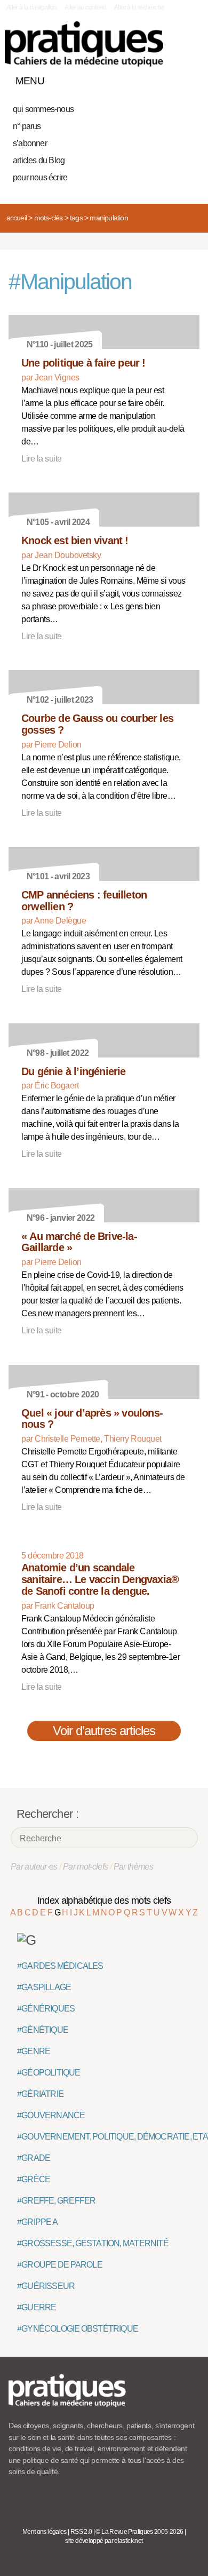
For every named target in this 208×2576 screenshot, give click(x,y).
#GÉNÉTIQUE (43, 2030)
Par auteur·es (34, 1867)
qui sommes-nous (43, 109)
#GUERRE (37, 2307)
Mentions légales (45, 2532)
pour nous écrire (40, 177)
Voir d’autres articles (104, 1731)
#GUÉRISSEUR (46, 2286)
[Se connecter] (188, 78)
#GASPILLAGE (44, 1987)
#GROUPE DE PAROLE (60, 2265)
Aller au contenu (86, 7)
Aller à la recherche (139, 7)
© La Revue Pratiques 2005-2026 (139, 2532)
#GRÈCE (34, 2179)
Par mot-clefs (86, 1867)
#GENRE (34, 2051)
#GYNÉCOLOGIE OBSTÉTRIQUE (78, 2329)
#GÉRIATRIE (40, 2094)
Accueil (17, 218)
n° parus (27, 126)
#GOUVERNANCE (51, 2115)
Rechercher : (47, 1814)
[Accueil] (84, 44)
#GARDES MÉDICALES (60, 1966)
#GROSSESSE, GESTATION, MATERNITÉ (93, 2243)
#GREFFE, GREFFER (56, 2201)
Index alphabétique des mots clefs (104, 1901)
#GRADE (34, 2158)
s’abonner (30, 143)
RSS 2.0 (81, 2532)
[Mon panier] (151, 78)
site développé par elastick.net (104, 2541)
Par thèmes (134, 1867)
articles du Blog (39, 160)
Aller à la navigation (32, 7)
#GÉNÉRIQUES (46, 2009)
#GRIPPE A (37, 2222)
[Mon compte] (170, 78)
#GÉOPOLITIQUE (49, 2073)
